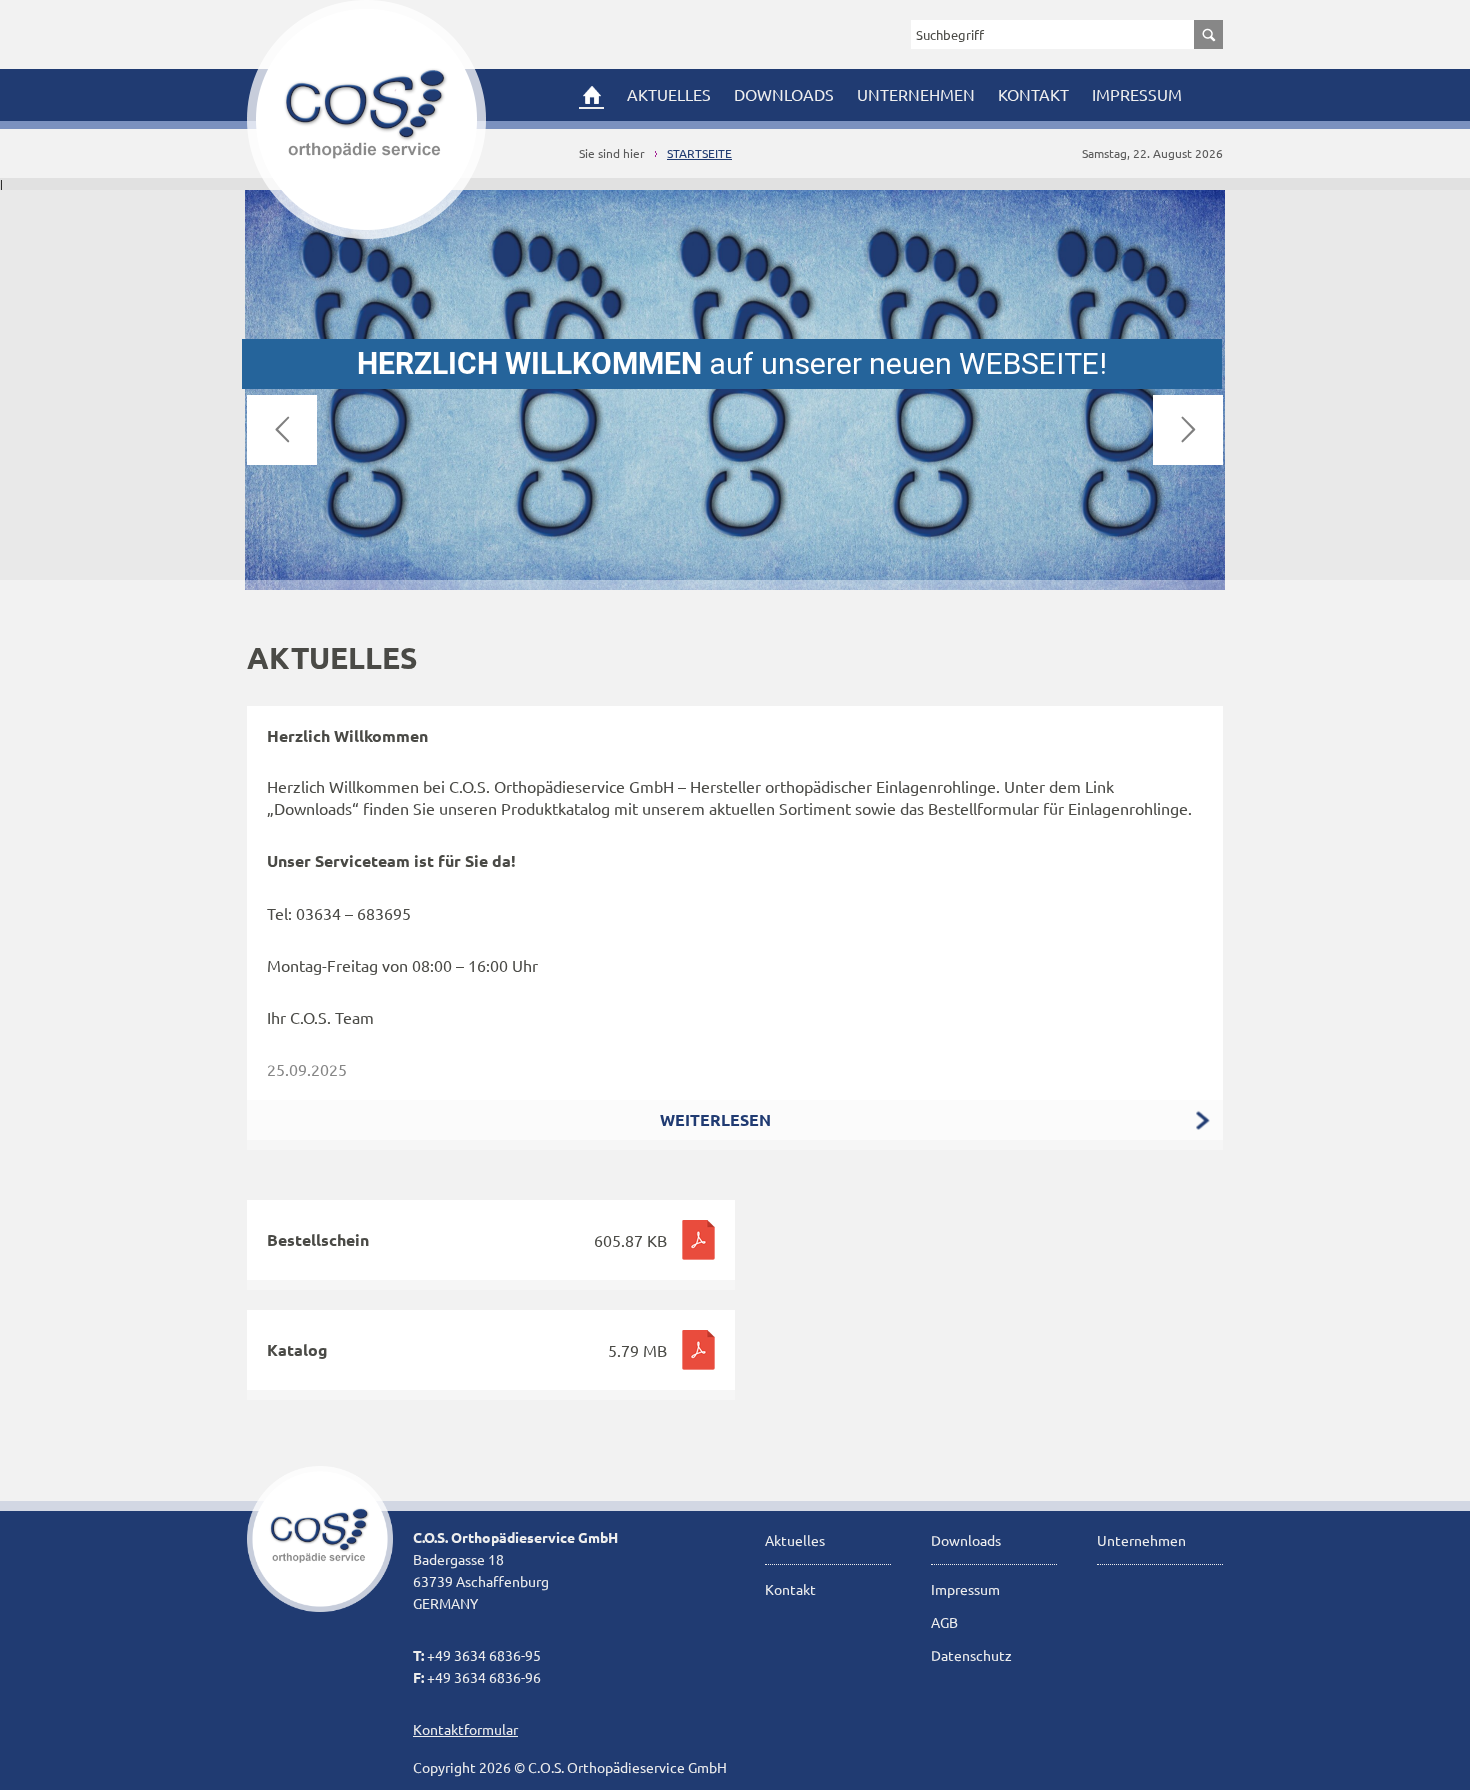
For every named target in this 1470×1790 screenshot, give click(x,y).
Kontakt (1033, 94)
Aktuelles (669, 94)
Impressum (1137, 94)
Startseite (699, 153)
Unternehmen (916, 94)
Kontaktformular (465, 1729)
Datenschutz (971, 1655)
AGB (944, 1622)
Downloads (784, 94)
